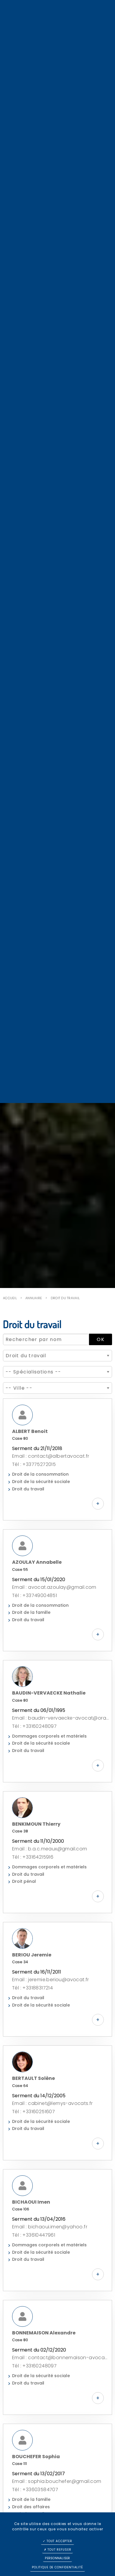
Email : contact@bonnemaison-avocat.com (60, 2358)
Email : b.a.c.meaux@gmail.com (50, 1849)
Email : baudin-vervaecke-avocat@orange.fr (60, 1718)
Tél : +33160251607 (33, 2112)
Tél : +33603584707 (35, 2490)
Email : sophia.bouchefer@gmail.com (57, 2481)
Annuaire (34, 1298)
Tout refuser (59, 2550)
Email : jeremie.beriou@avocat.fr (51, 1980)
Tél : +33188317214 (32, 1988)
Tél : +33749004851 (34, 1595)
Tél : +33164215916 (33, 1857)
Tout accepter (59, 2541)
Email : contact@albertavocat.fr (51, 1456)
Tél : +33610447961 (34, 2235)
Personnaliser (57, 2558)
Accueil (10, 1298)
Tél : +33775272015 (34, 1464)
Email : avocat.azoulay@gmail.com (54, 1587)
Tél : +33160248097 (34, 1726)
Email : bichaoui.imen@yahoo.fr (50, 2227)
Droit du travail (65, 1298)
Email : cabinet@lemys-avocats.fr (52, 2103)
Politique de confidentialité (57, 2567)
